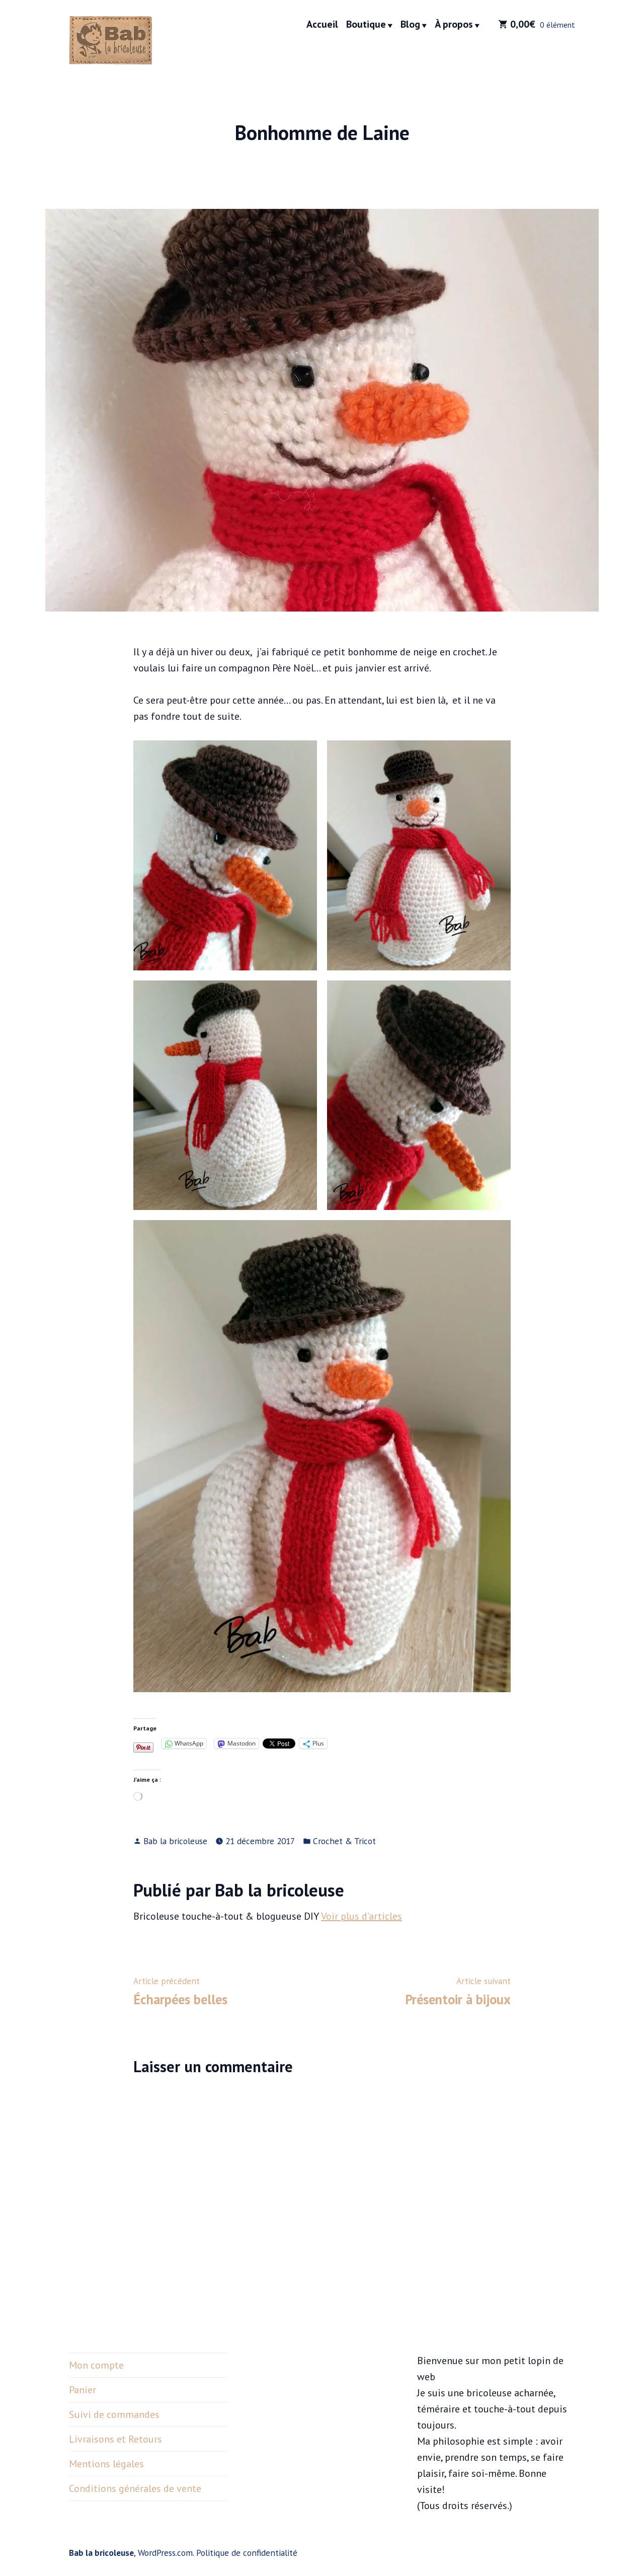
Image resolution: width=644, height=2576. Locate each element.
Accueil (322, 25)
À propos (454, 25)
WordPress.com (165, 2553)
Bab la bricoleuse (175, 1841)
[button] (225, 855)
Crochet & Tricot (344, 1841)
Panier (83, 2390)
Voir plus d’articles (361, 1916)
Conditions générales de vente (135, 2488)
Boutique (366, 25)
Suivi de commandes (114, 2414)
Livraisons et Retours (115, 2439)
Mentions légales (106, 2464)
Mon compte (96, 2365)
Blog (410, 25)
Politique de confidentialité (247, 2553)
